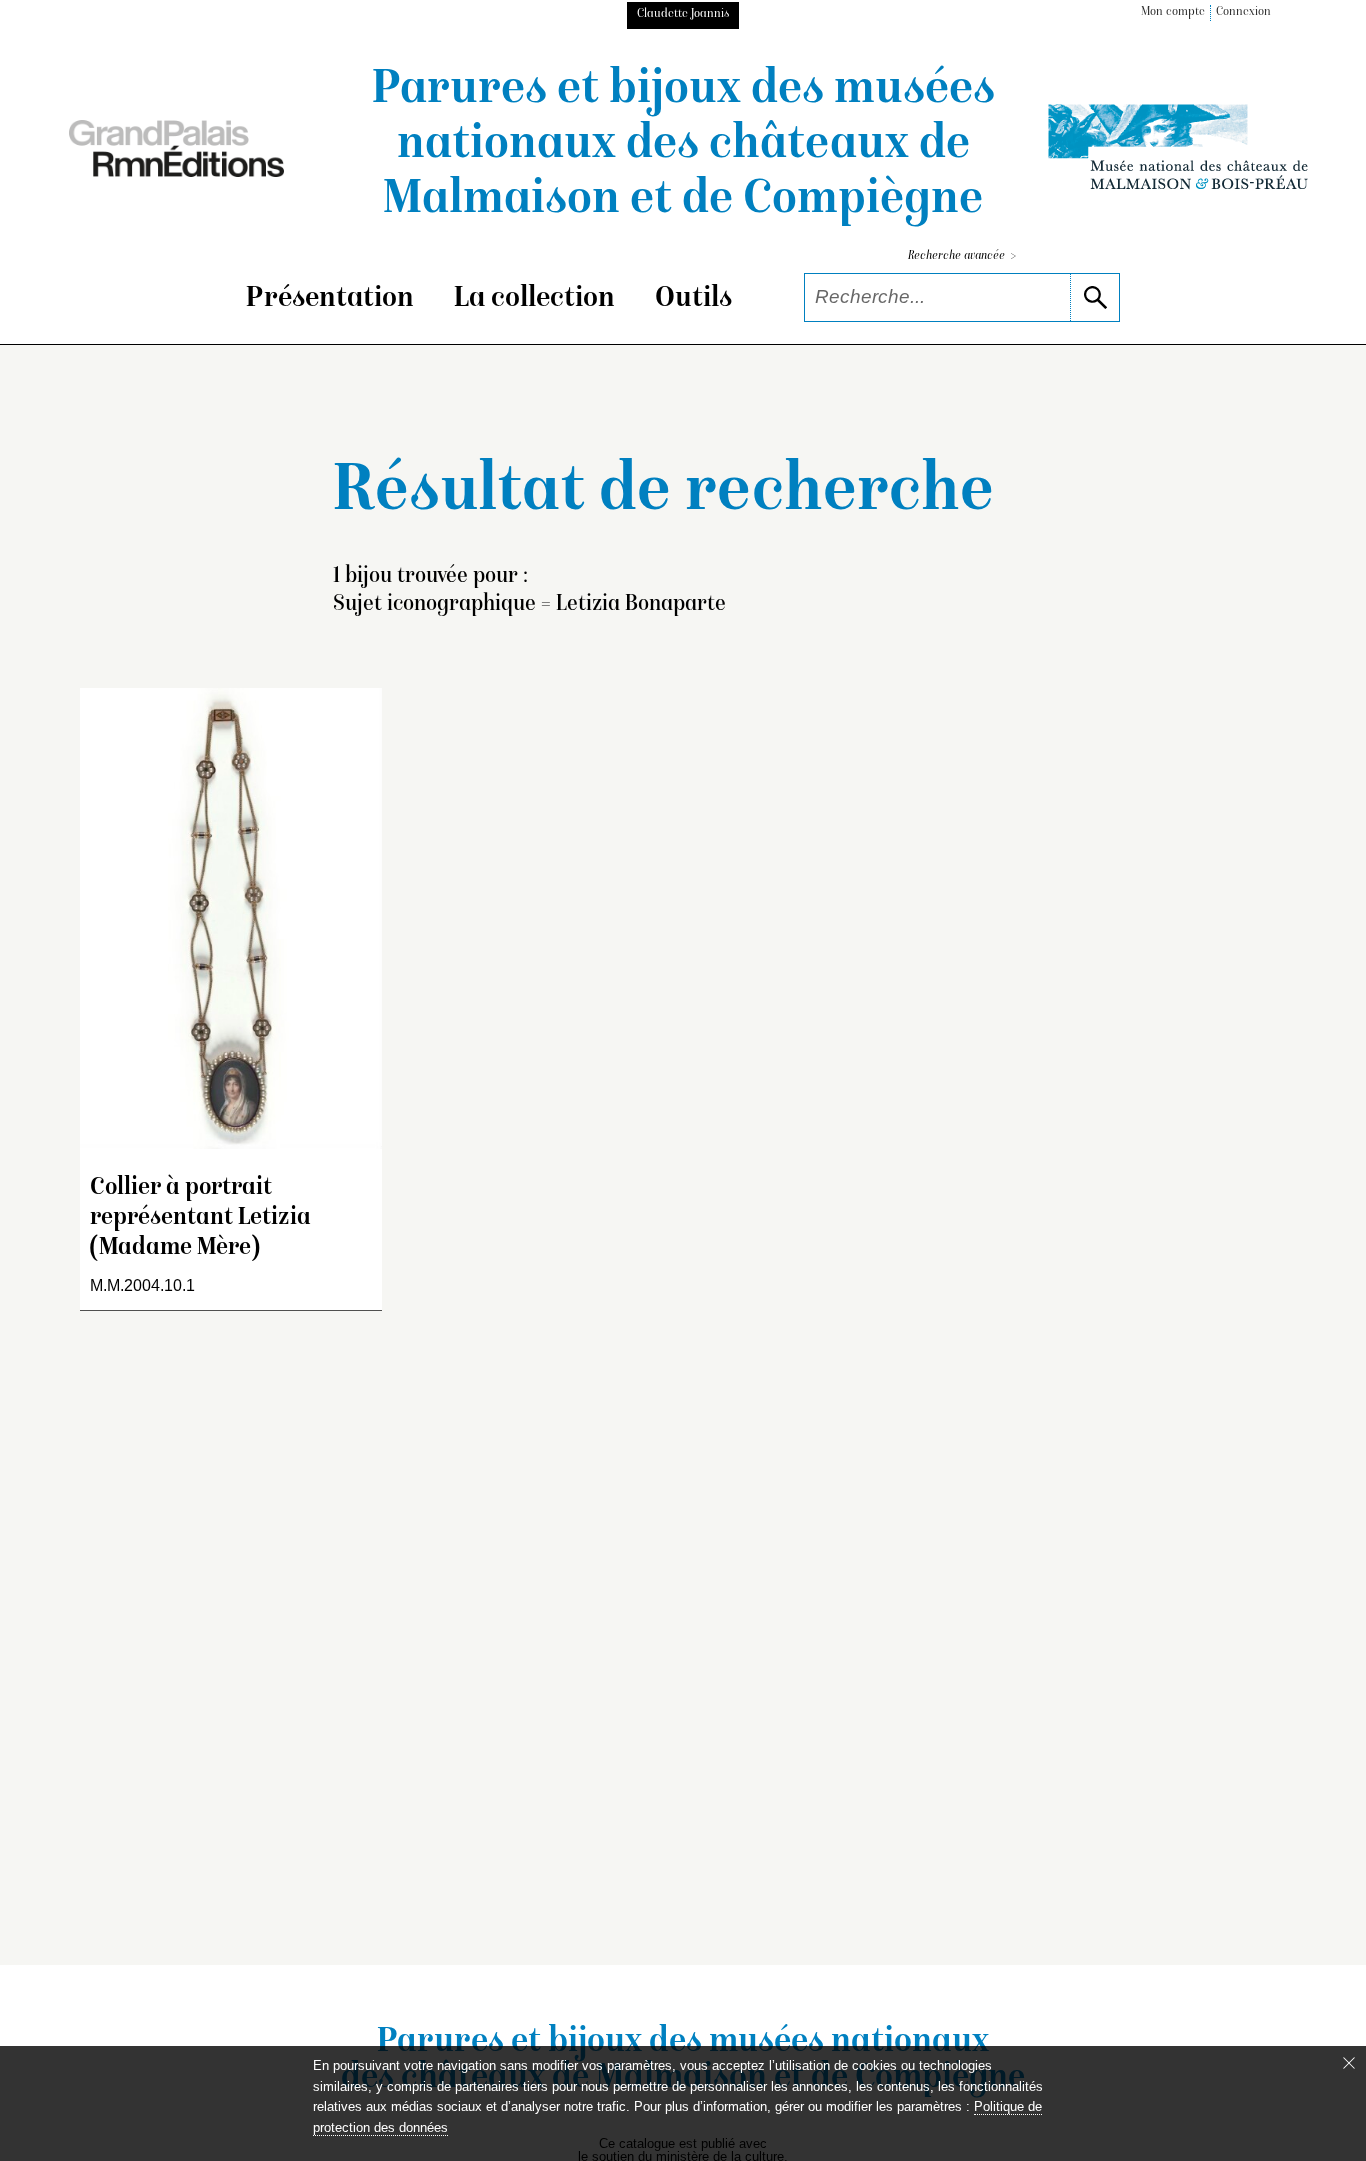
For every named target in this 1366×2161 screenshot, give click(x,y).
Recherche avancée (962, 256)
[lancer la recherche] (1094, 297)
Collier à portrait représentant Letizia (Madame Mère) (200, 1218)
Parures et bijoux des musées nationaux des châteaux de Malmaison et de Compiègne (683, 146)
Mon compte (1173, 12)
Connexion (1243, 12)
